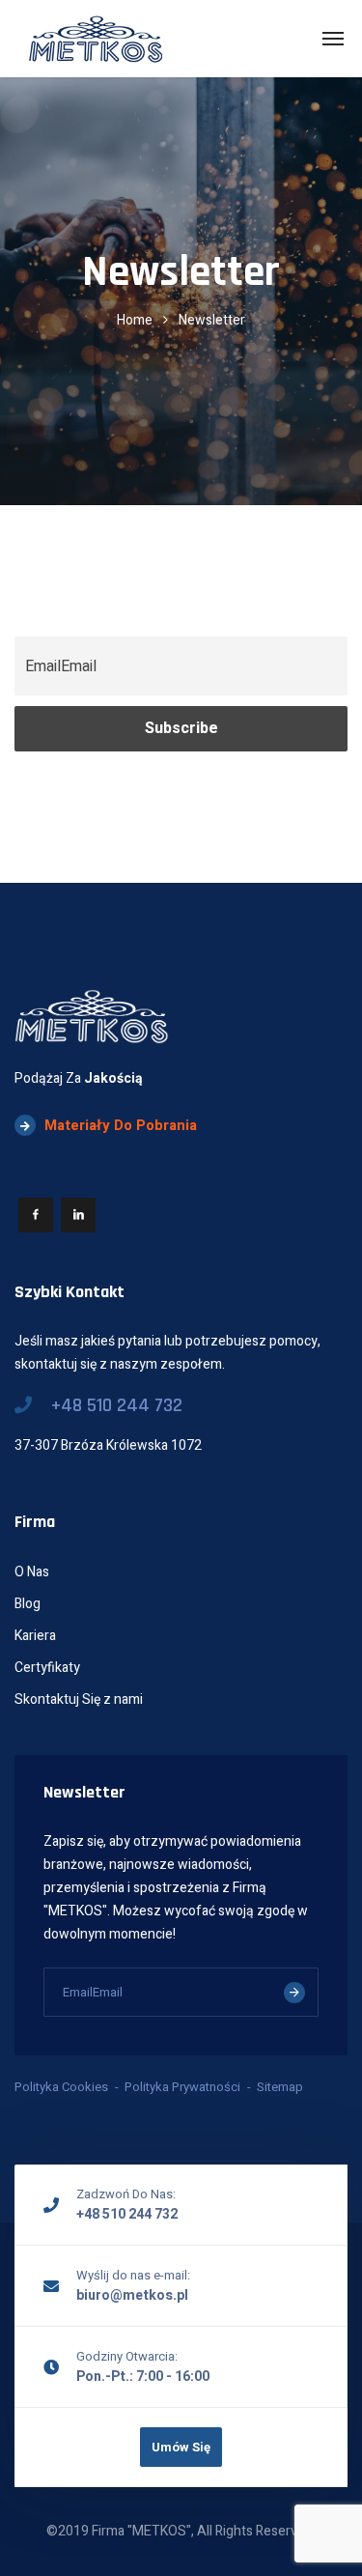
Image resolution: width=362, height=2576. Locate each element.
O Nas (32, 1572)
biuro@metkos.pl (132, 2295)
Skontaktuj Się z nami (79, 1699)
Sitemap (280, 2087)
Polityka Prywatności (182, 2087)
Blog (28, 1604)
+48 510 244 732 (117, 1405)
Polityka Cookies (61, 2087)
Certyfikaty (47, 1668)
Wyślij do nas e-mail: (133, 2275)
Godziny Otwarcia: (127, 2356)
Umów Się (181, 2447)
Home (135, 320)
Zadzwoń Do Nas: (126, 2194)
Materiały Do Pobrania (121, 1125)
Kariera (35, 1636)
